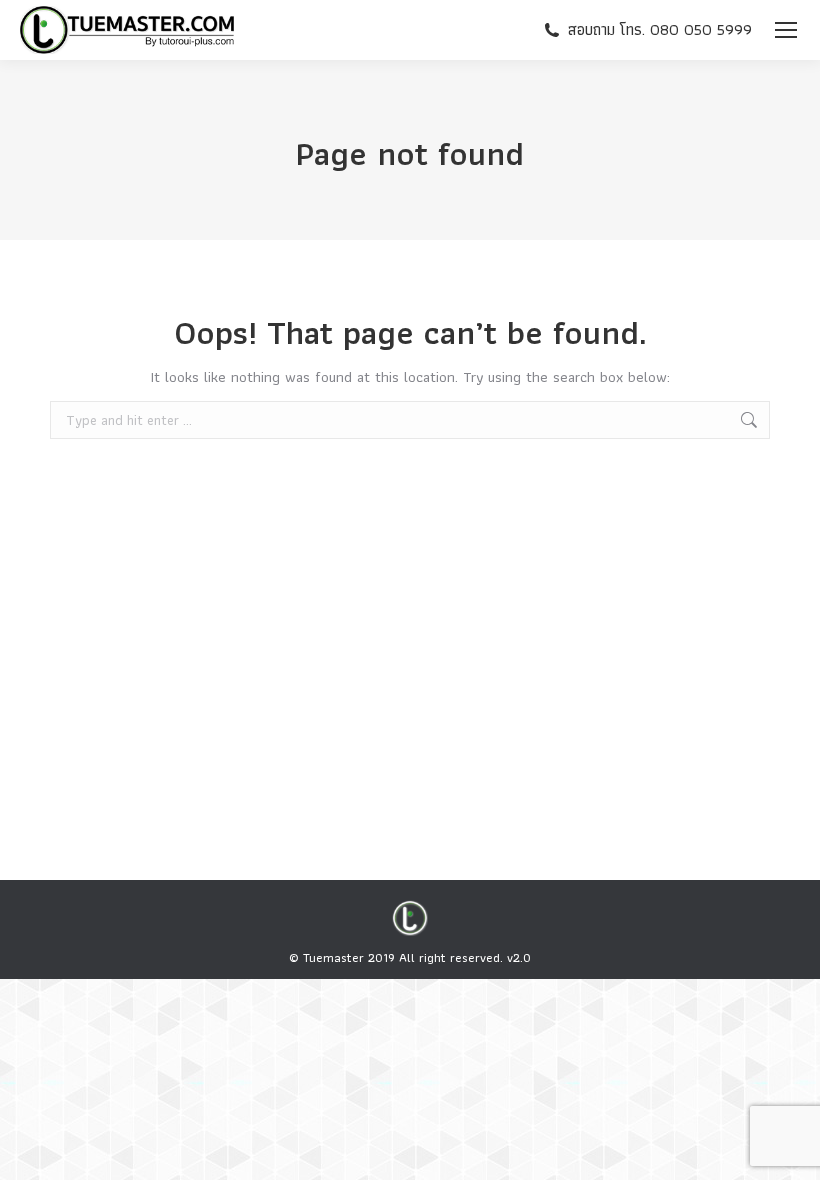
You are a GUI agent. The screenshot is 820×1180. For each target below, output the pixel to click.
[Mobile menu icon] (786, 30)
